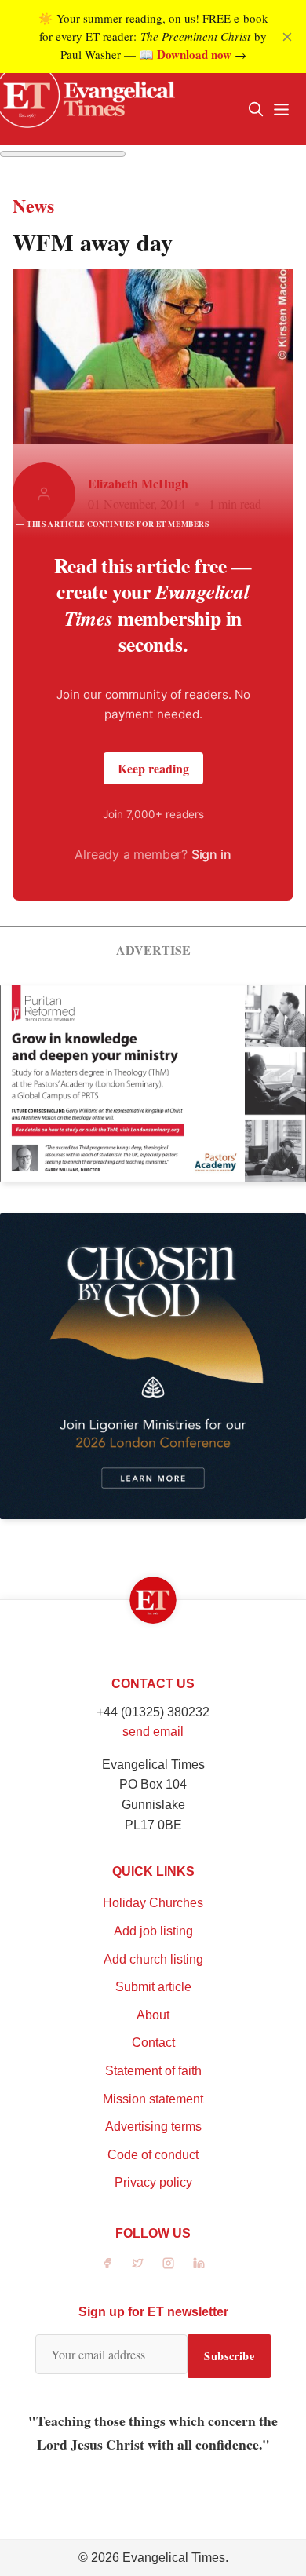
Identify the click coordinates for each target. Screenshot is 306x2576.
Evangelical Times (174, 2558)
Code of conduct (153, 2155)
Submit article (153, 1987)
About (153, 2015)
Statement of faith (153, 2071)
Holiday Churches (153, 1903)
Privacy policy (153, 2182)
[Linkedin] (199, 2263)
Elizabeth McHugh (138, 483)
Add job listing (153, 1931)
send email (153, 1732)
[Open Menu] (281, 109)
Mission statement (153, 2099)
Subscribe (229, 2356)
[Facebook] (107, 2263)
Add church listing (153, 1959)
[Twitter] (138, 2263)
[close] (287, 37)
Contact (153, 2043)
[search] (256, 109)
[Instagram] (168, 2263)
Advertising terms (153, 2127)
